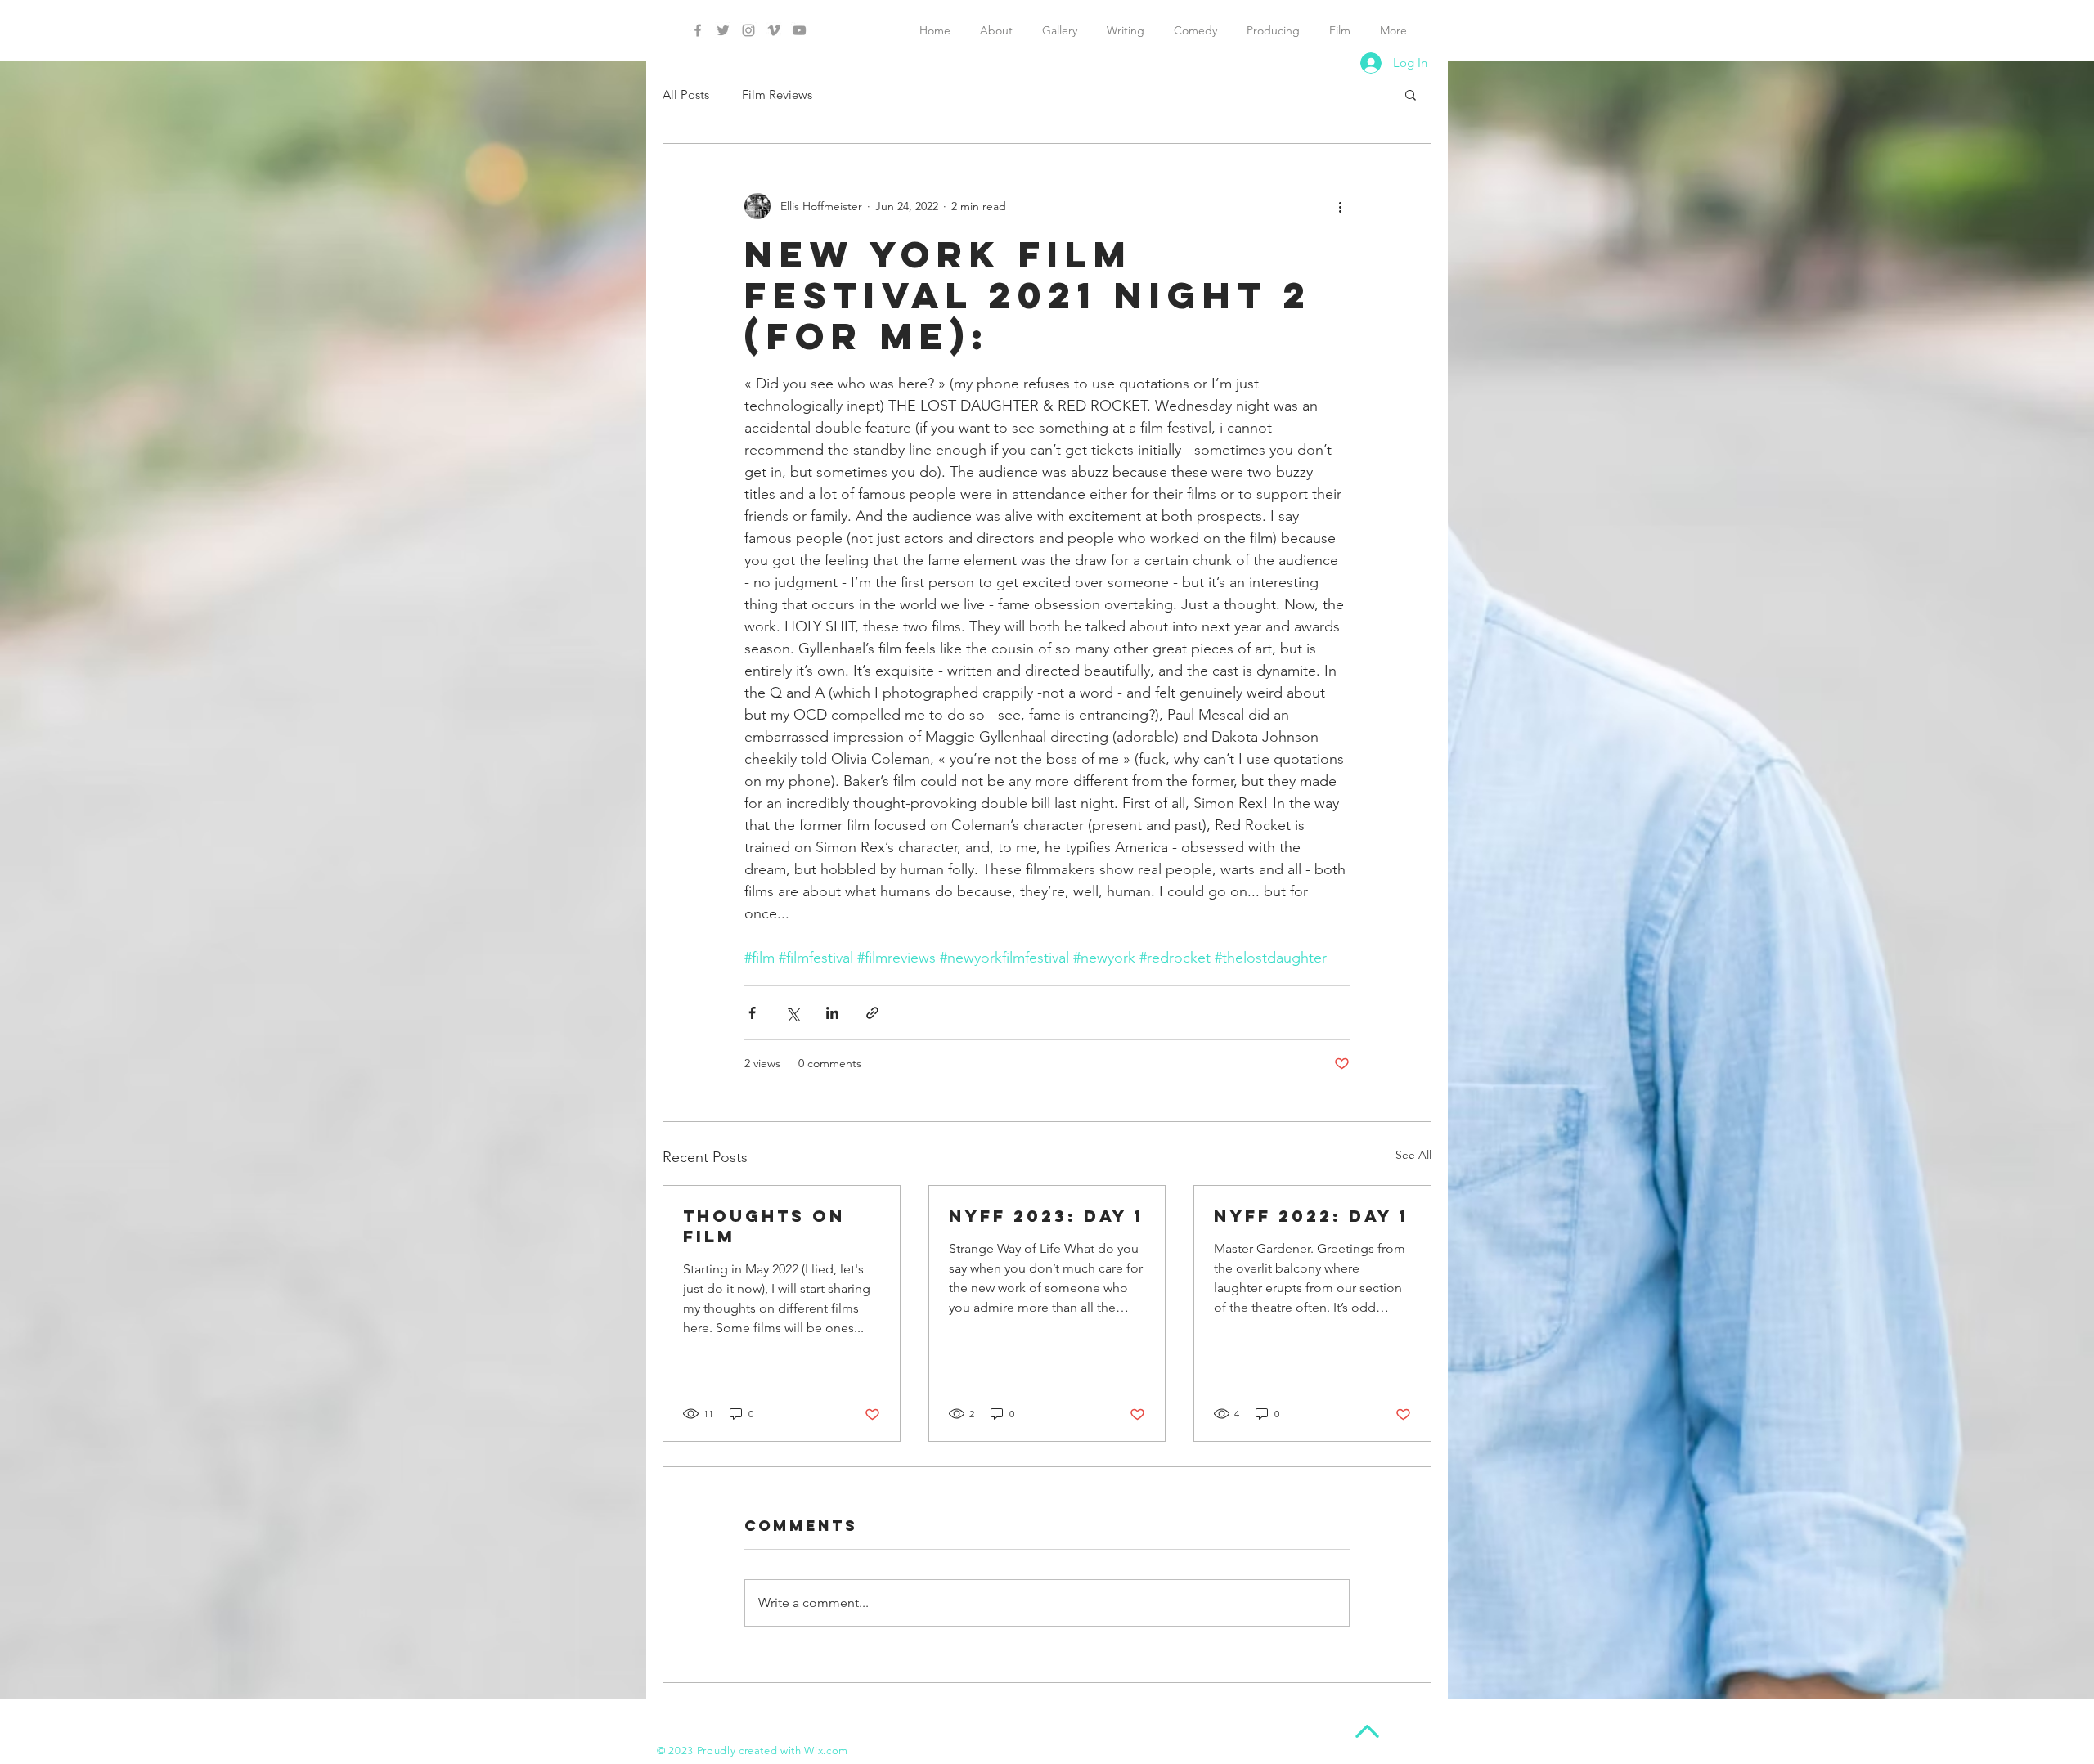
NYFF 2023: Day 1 (1046, 1216)
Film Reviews (777, 94)
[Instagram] (748, 30)
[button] (1411, 94)
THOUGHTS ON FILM (764, 1226)
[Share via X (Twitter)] (792, 1013)
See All (1413, 1155)
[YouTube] (799, 30)
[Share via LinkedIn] (832, 1013)
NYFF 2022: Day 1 (1311, 1216)
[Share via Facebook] (752, 1013)
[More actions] (1340, 206)
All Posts (686, 94)
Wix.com (826, 1751)
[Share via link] (872, 1013)
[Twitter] (723, 30)
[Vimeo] (774, 30)
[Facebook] (698, 30)
